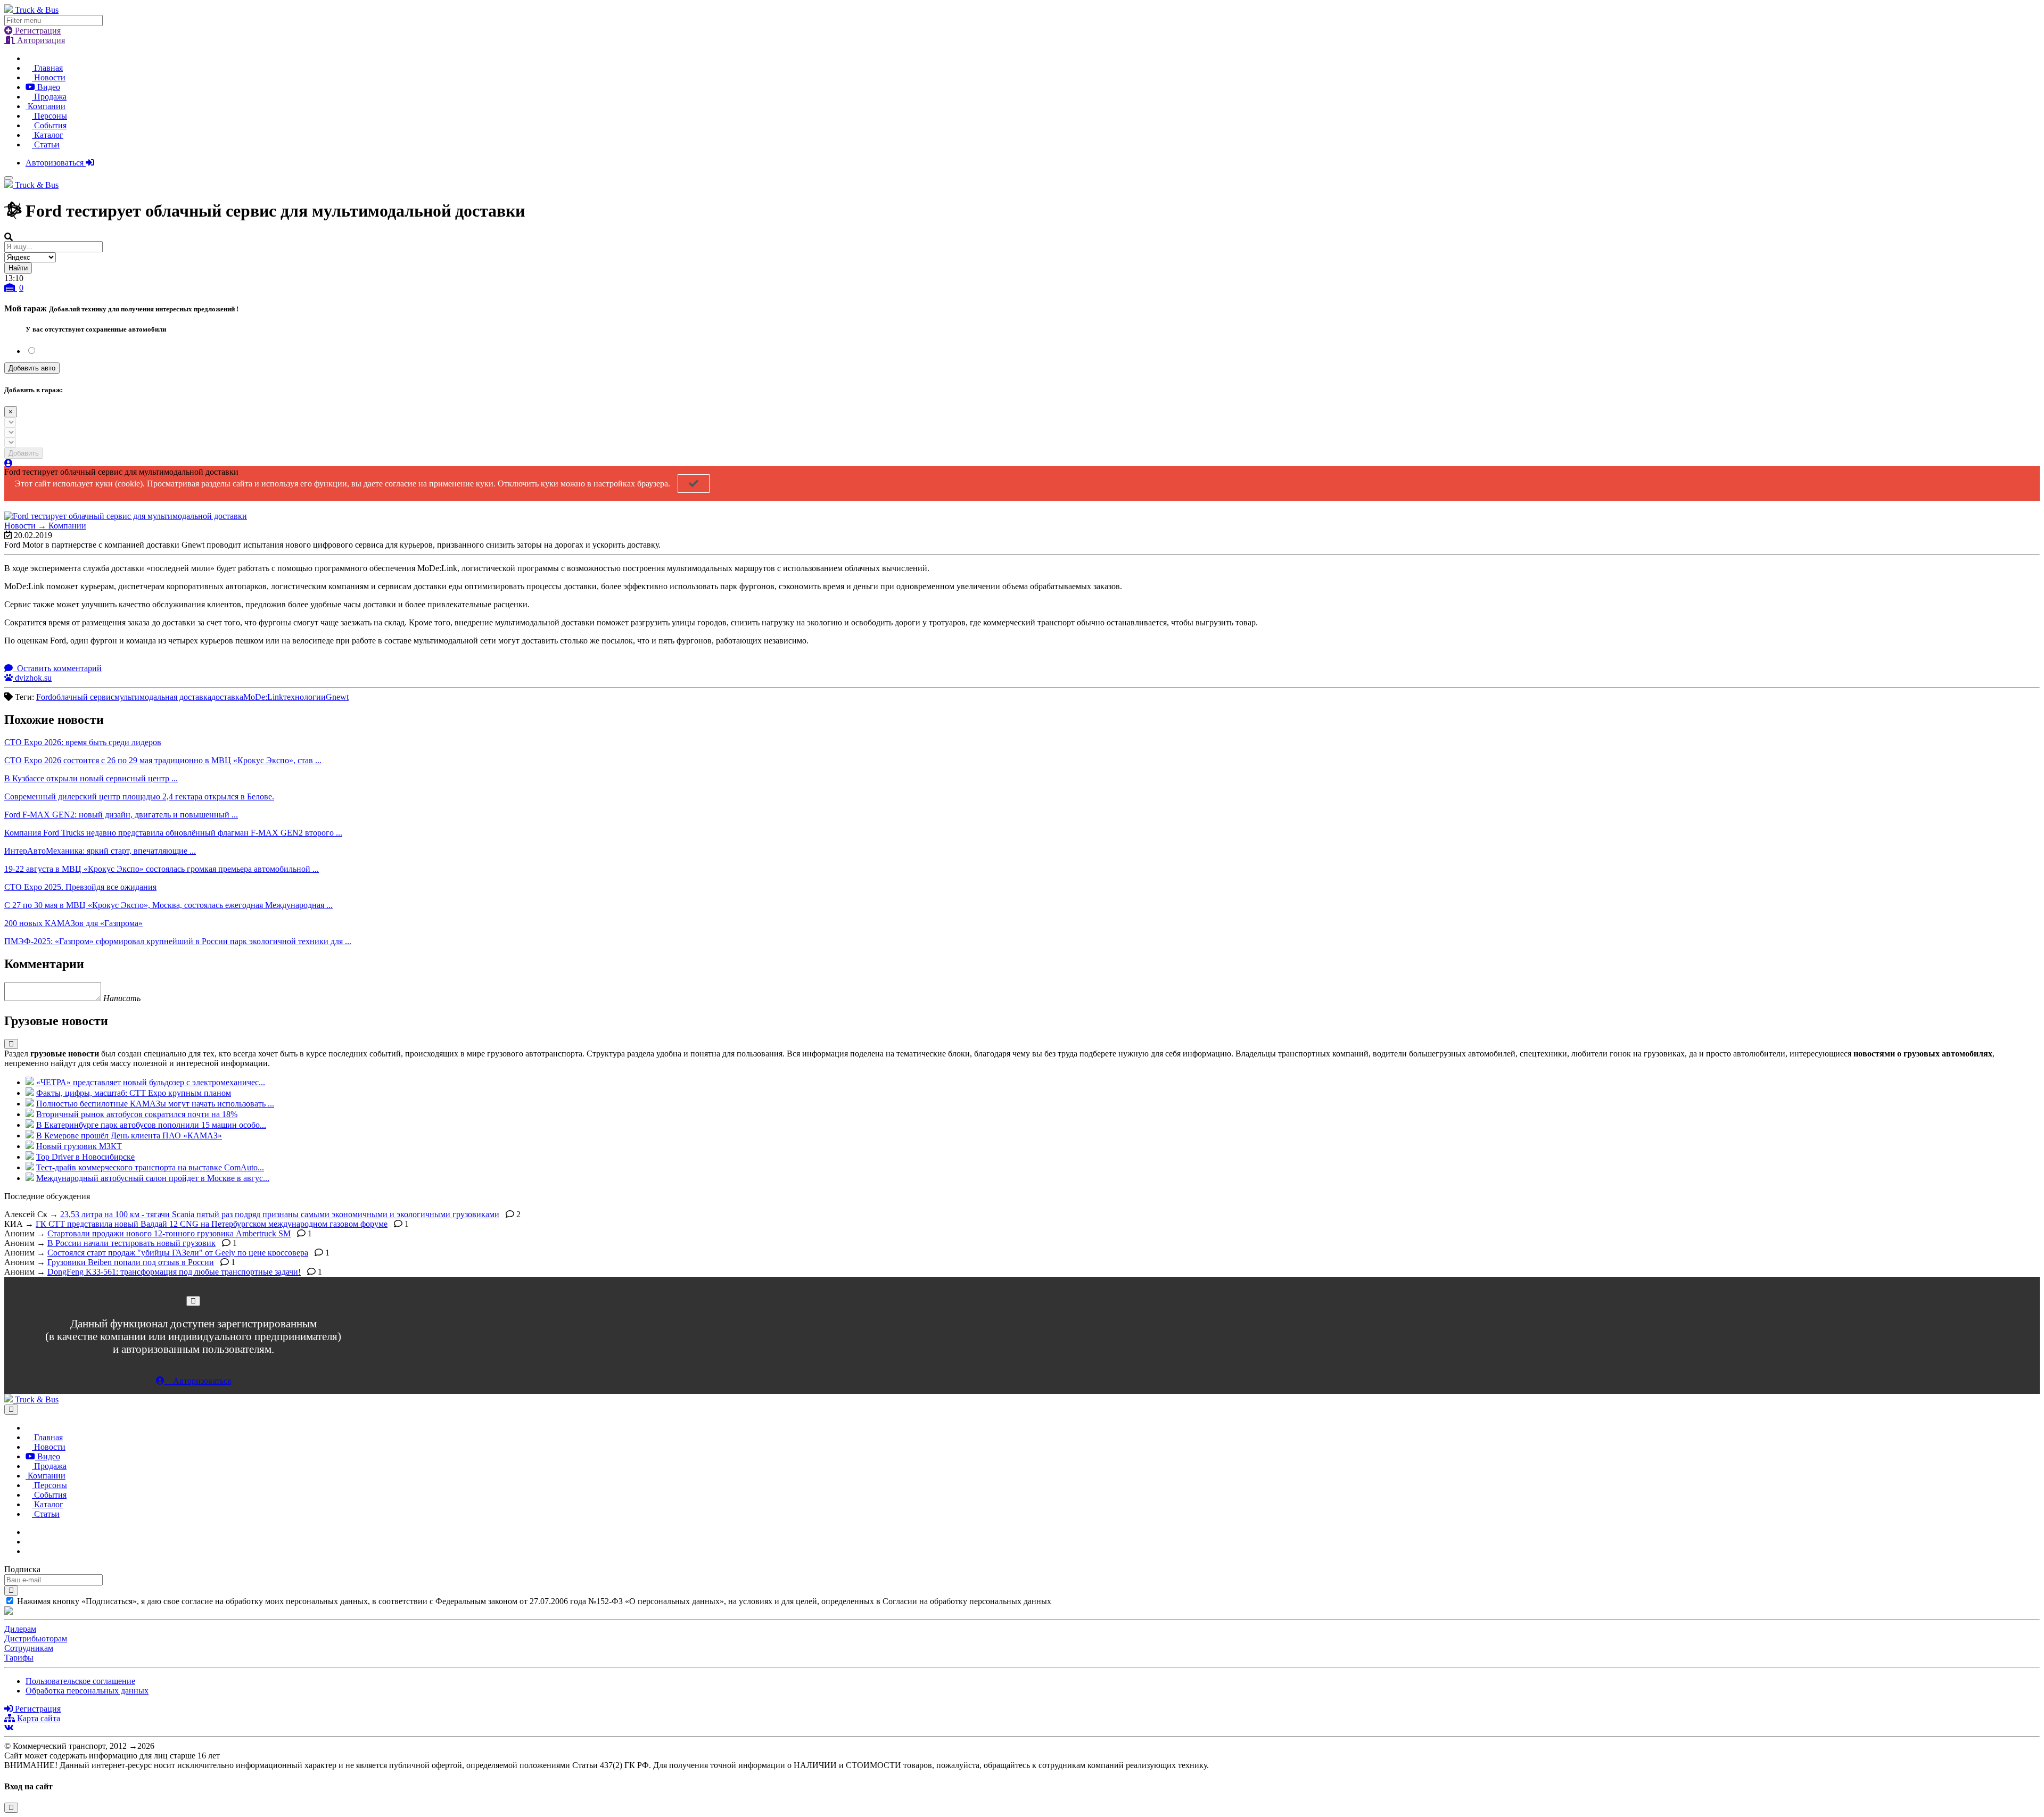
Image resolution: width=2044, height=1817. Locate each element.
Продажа (49, 97)
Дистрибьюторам (36, 1638)
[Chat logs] (29, 1532)
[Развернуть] (11, 1044)
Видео (48, 87)
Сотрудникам (29, 1648)
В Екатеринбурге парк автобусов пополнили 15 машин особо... (151, 1125)
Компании (46, 106)
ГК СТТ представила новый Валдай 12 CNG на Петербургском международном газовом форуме (212, 1224)
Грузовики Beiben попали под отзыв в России (131, 1262)
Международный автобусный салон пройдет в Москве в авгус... (153, 1178)
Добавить (24, 453)
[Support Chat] (29, 1542)
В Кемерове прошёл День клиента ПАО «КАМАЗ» (129, 1135)
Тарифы (19, 1658)
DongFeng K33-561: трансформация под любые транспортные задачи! (174, 1272)
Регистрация (37, 31)
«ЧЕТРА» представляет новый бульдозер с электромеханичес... (151, 1082)
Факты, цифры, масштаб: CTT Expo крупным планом (134, 1093)
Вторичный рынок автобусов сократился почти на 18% (137, 1114)
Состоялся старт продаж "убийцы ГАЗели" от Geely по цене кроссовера (178, 1253)
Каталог (48, 135)
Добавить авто (32, 368)
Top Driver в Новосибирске (85, 1157)
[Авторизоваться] (9, 463)
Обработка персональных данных (87, 1691)
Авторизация (40, 40)
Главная (47, 68)
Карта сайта (38, 1718)
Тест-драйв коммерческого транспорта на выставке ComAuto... (150, 1167)
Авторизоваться (56, 163)
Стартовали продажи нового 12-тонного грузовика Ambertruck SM (169, 1233)
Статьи (46, 144)
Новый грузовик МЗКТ (79, 1146)
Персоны (50, 116)
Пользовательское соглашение (80, 1681)
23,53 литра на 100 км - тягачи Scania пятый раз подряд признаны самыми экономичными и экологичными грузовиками (280, 1214)
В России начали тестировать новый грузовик (131, 1243)
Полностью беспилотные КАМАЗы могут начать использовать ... (155, 1104)
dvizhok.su (32, 678)
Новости (49, 77)
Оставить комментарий (58, 668)
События (49, 125)
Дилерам (20, 1629)
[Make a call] (29, 1551)
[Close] (193, 1301)
